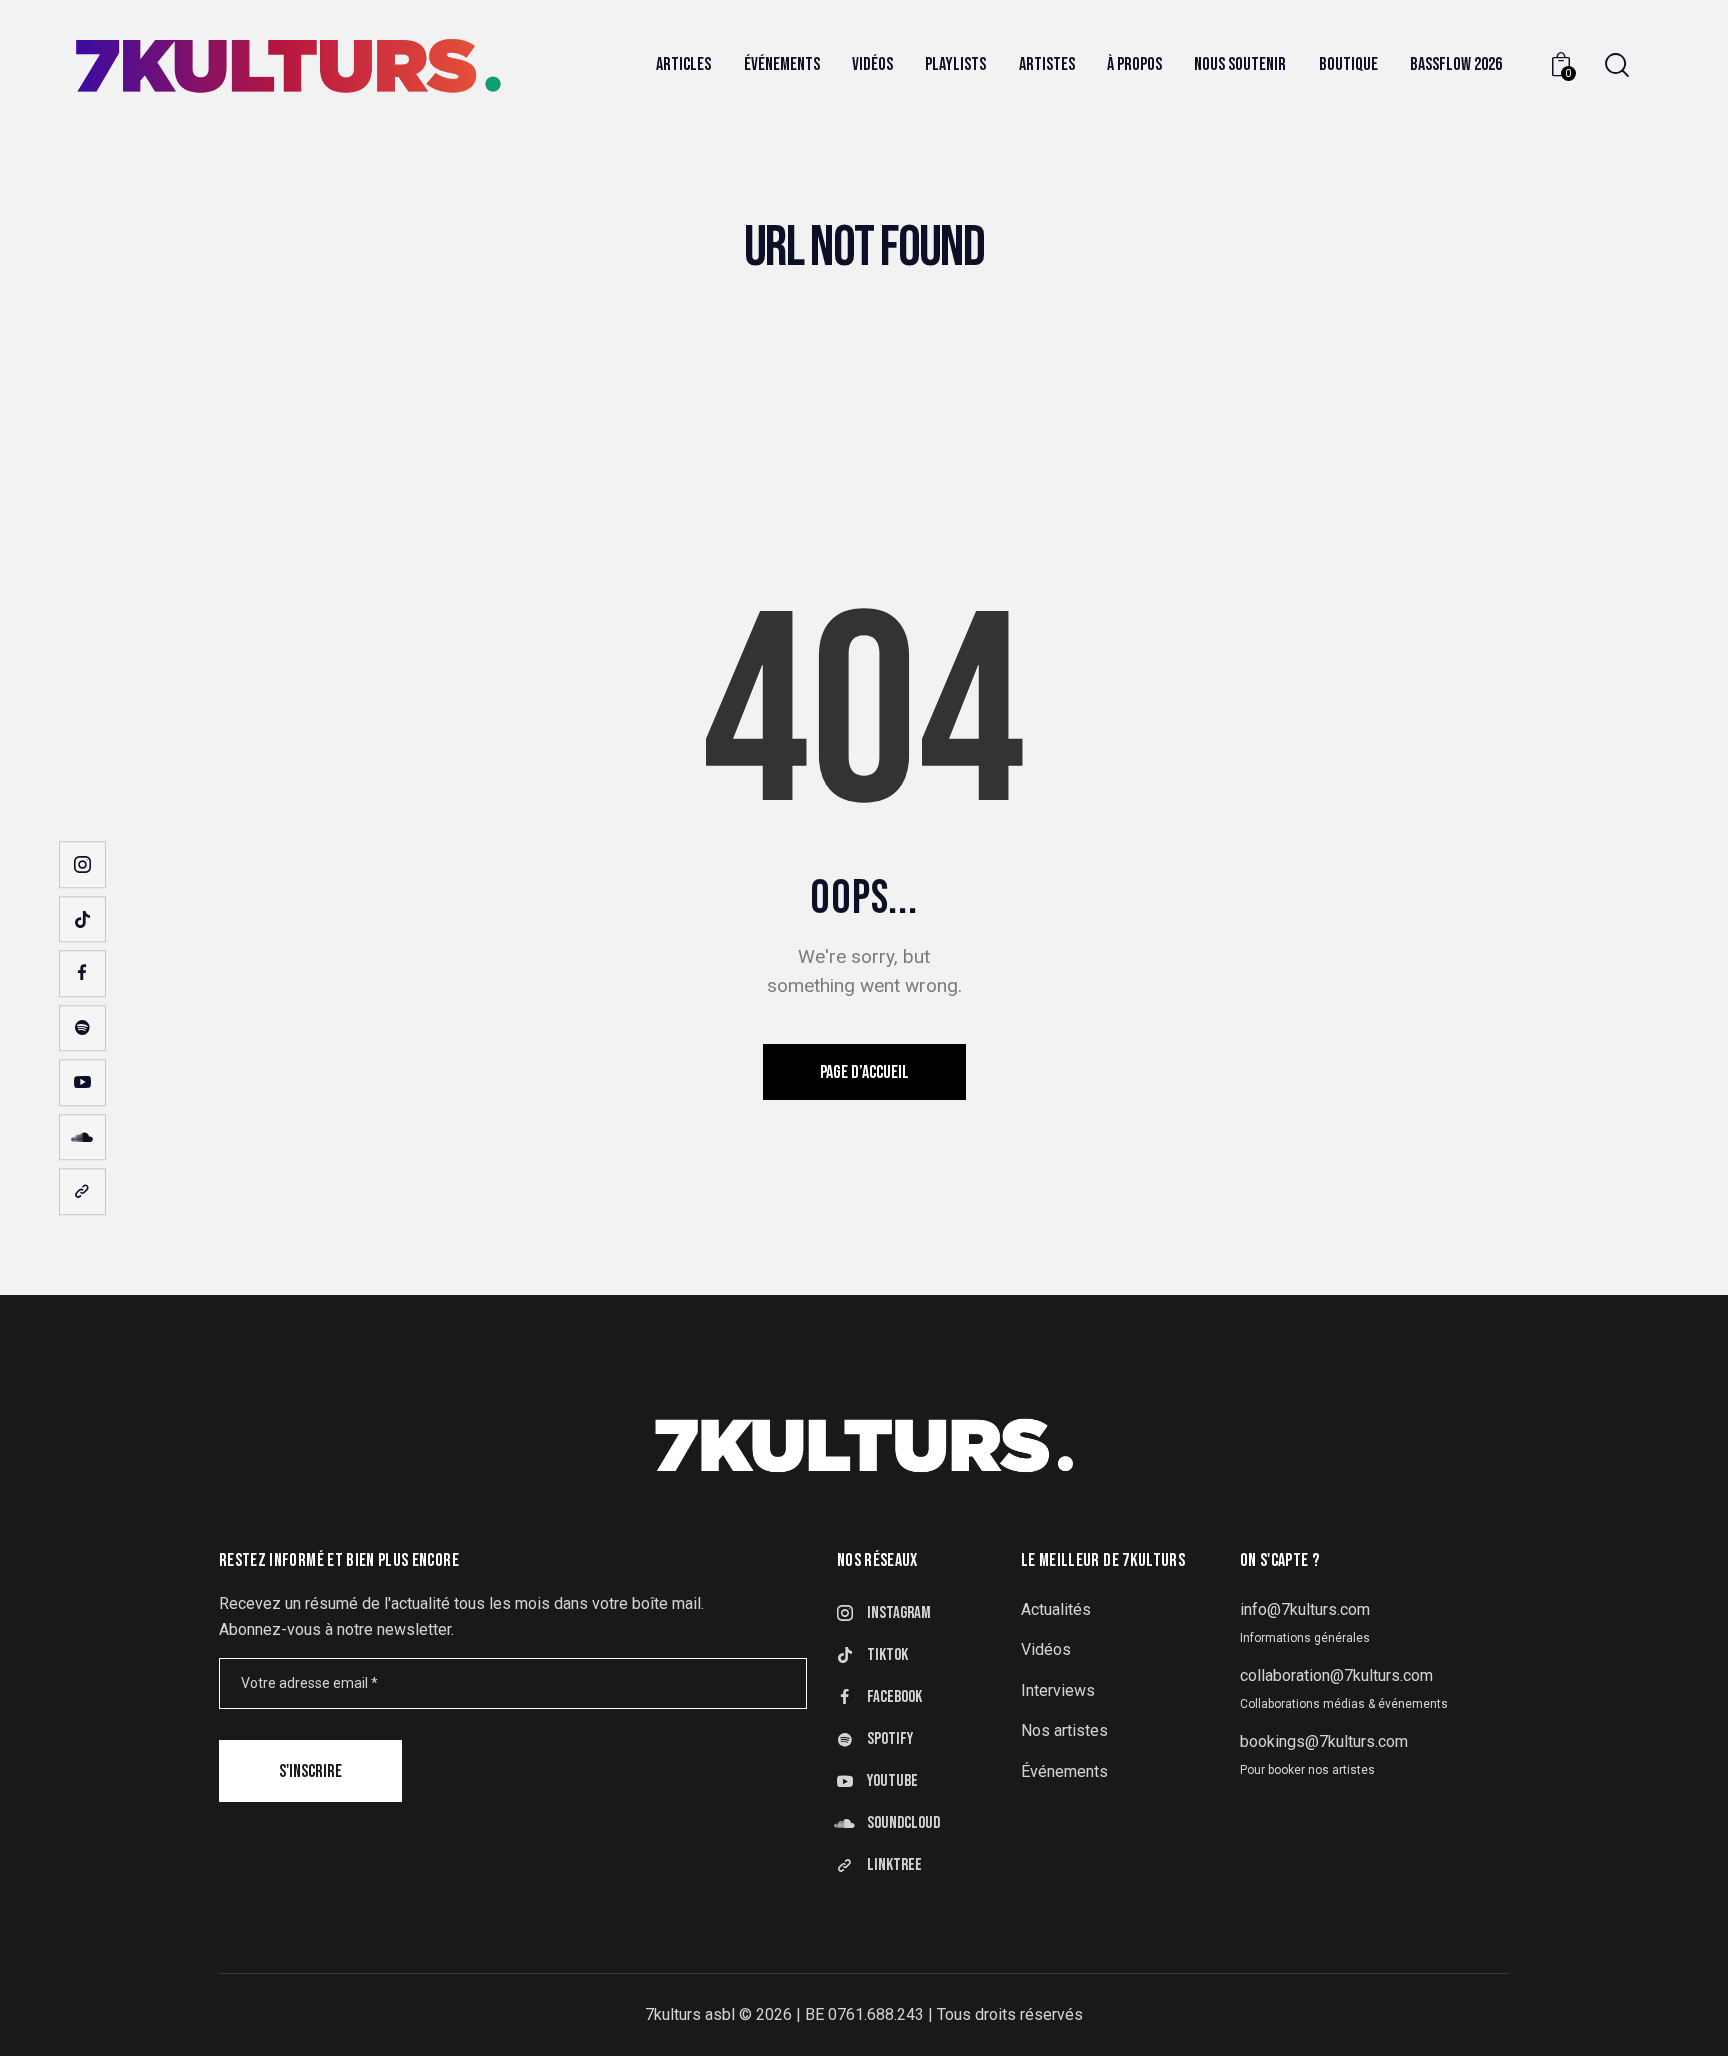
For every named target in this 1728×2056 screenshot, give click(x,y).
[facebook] (82, 973)
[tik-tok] (82, 919)
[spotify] (82, 1028)
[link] (82, 1191)
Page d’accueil (864, 1072)
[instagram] (82, 864)
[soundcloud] (82, 1137)
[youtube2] (82, 1082)
